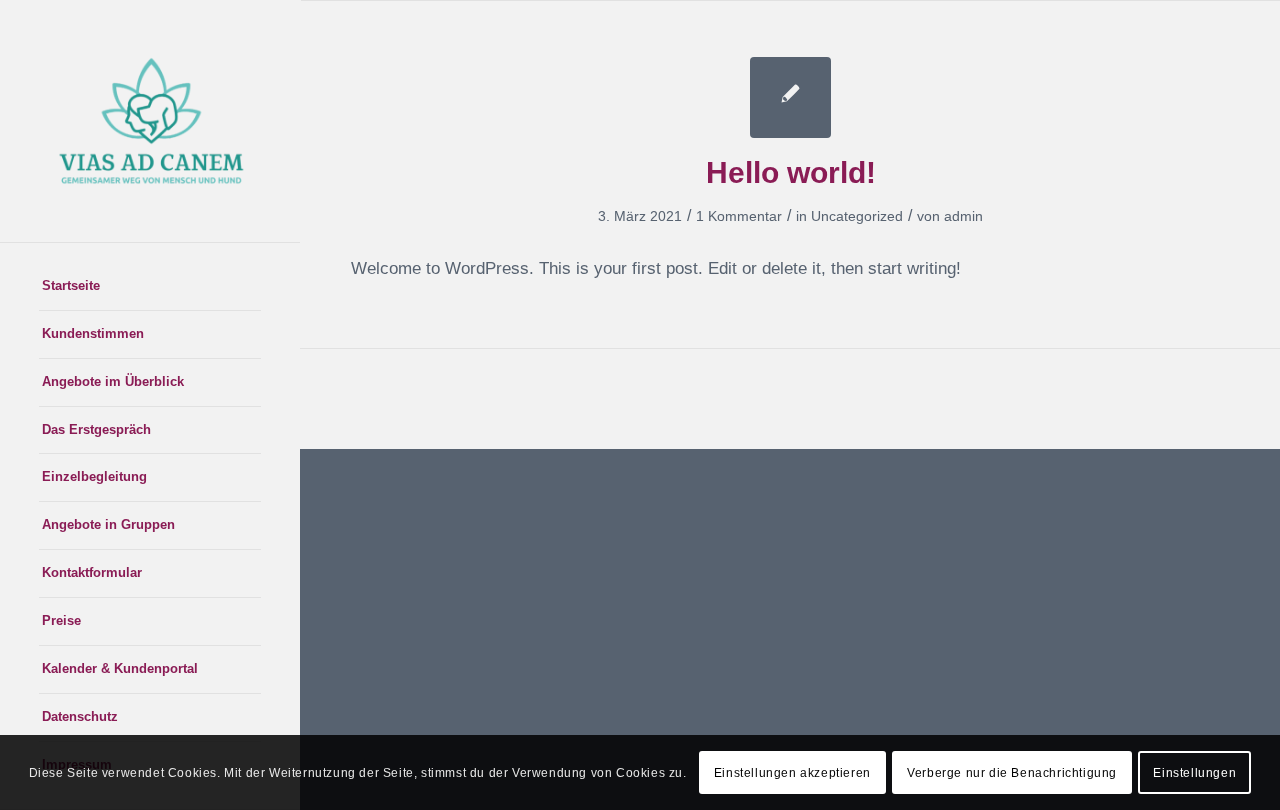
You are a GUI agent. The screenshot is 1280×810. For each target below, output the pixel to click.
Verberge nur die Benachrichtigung (1012, 772)
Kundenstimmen (93, 333)
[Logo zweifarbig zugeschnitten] (150, 121)
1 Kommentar (739, 216)
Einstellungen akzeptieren (792, 772)
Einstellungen (1194, 772)
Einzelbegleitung (94, 476)
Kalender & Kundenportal (120, 668)
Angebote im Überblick (113, 381)
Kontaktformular (92, 572)
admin (963, 216)
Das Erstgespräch (96, 429)
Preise (61, 620)
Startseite (71, 285)
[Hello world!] (790, 97)
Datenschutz (80, 716)
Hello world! (791, 172)
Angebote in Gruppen (108, 524)
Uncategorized (857, 216)
